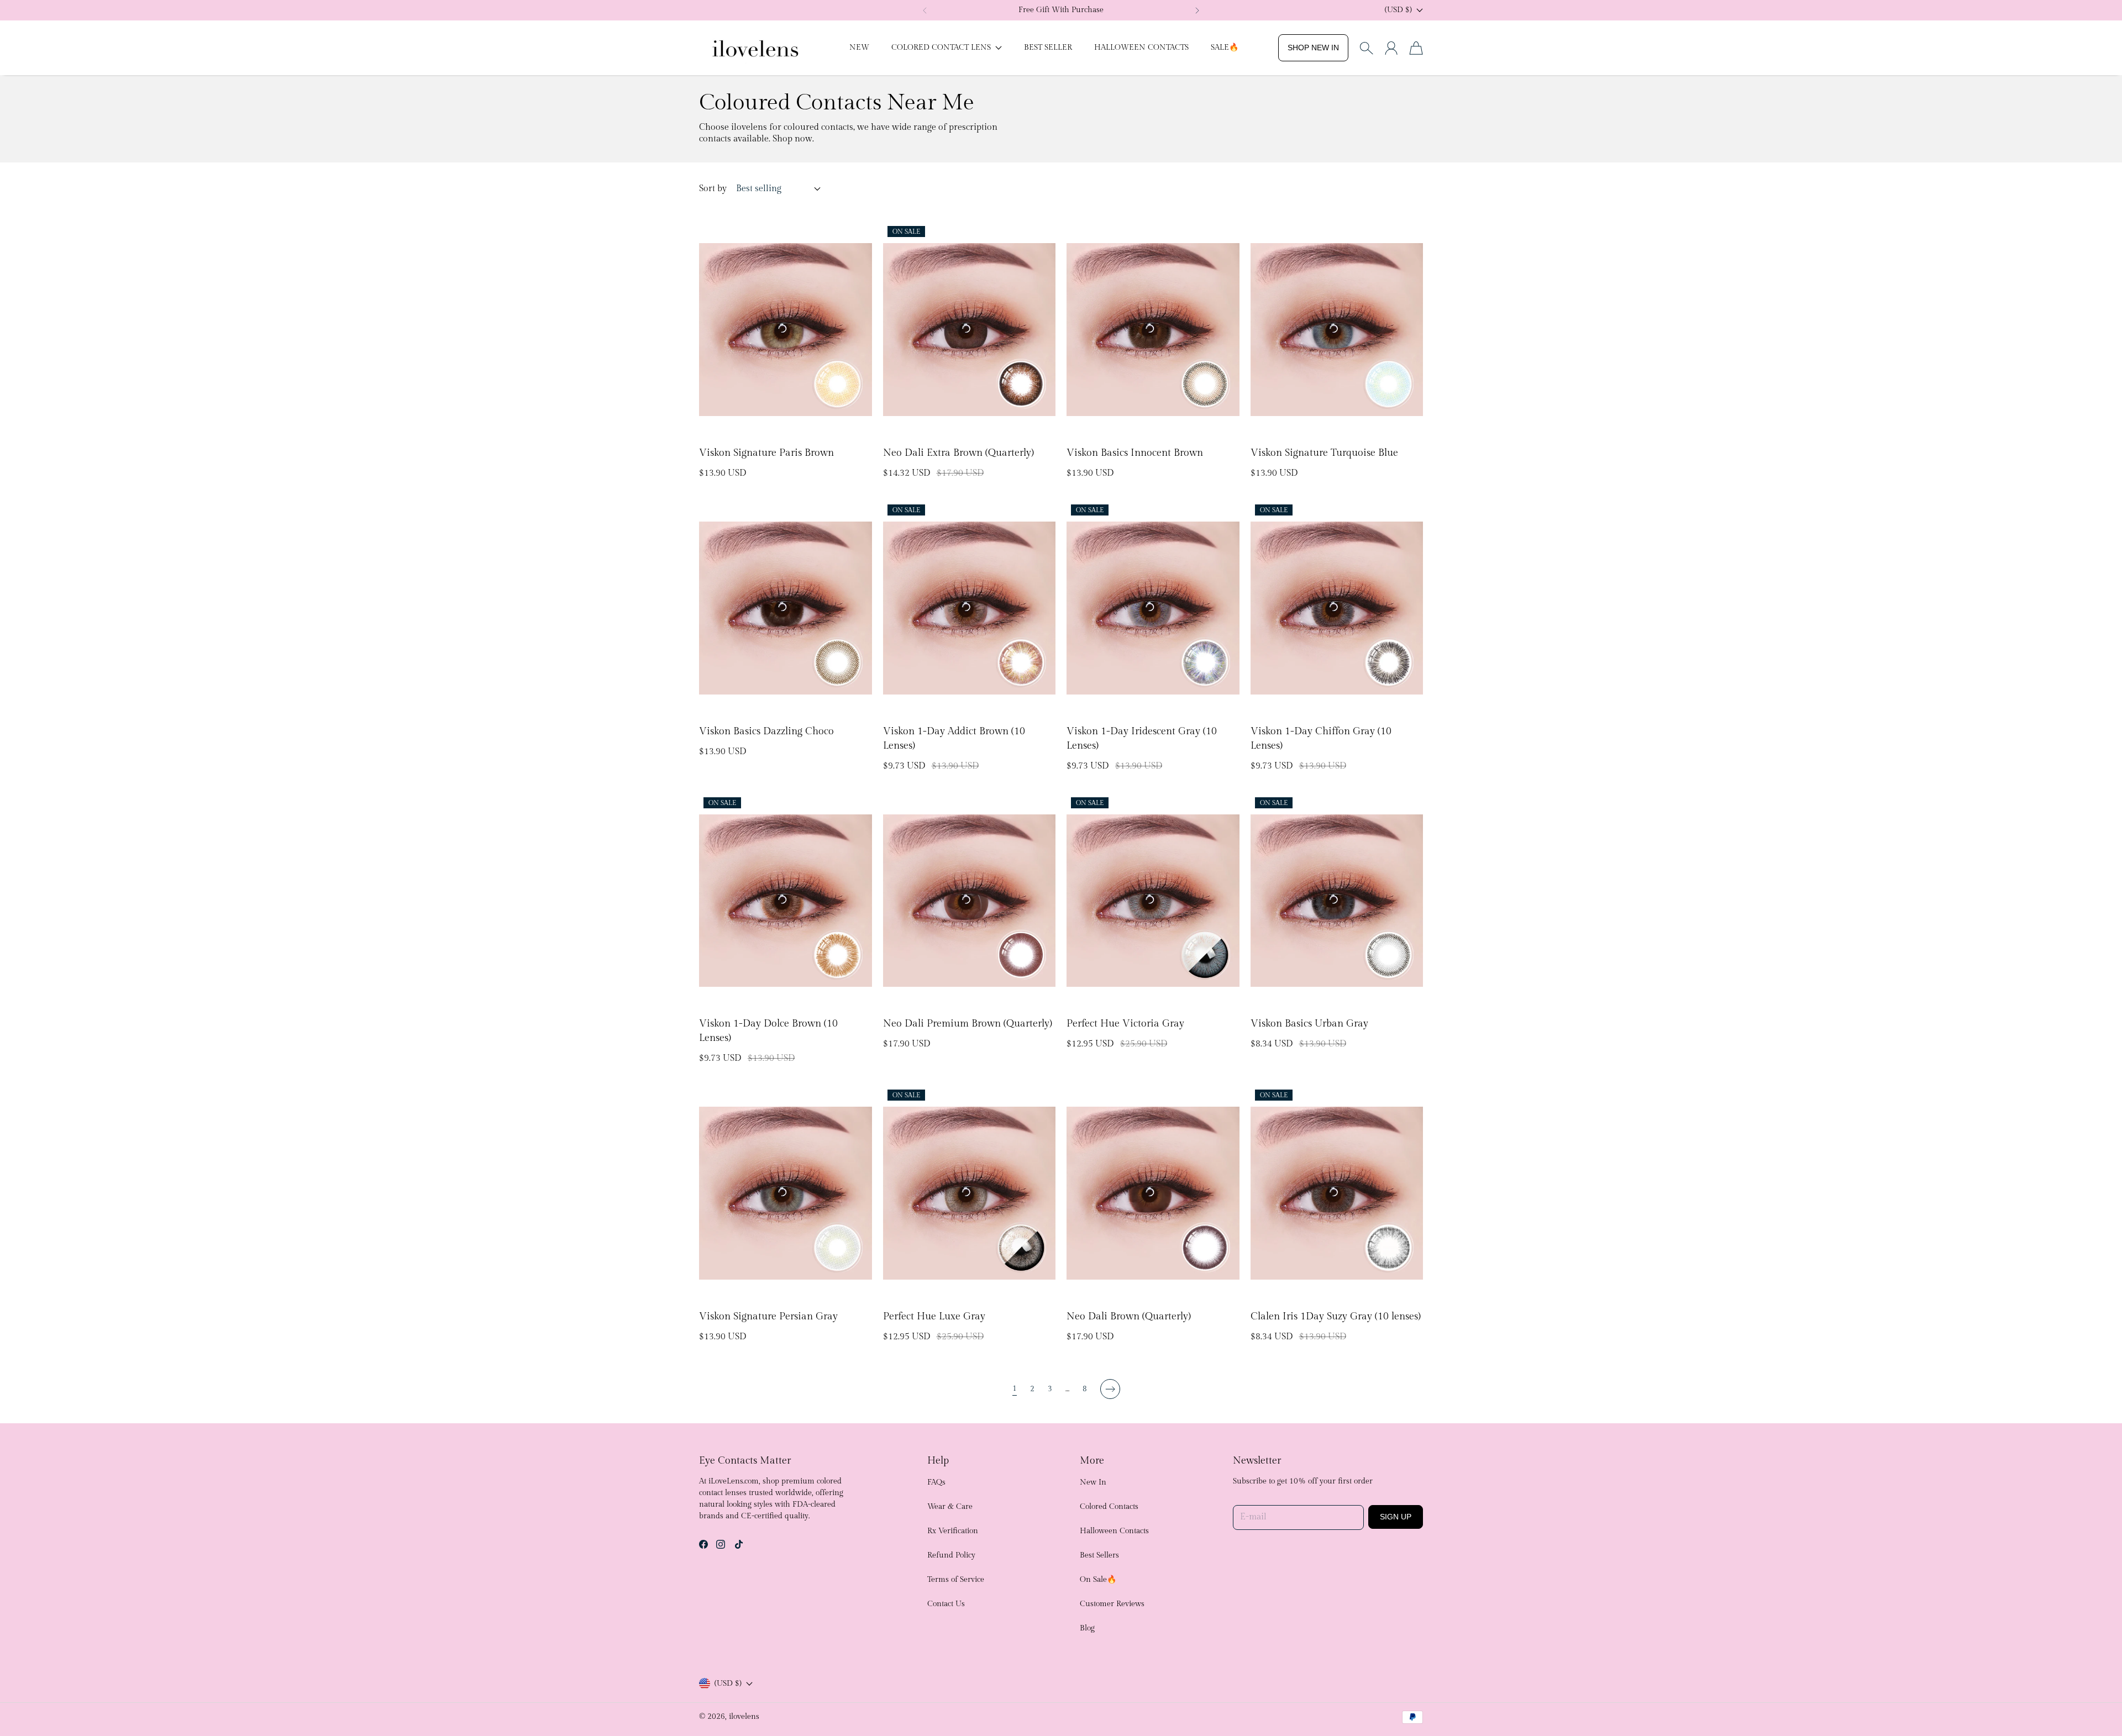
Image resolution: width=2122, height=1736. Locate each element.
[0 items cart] (1416, 48)
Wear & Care (950, 1507)
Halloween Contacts (1114, 1531)
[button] (925, 10)
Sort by (713, 189)
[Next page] (1110, 1389)
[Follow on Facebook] (703, 1544)
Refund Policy (951, 1555)
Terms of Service (956, 1580)
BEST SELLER (1048, 48)
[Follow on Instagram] (721, 1544)
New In (1093, 1482)
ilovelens (744, 1717)
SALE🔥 (1225, 48)
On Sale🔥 (1098, 1580)
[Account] (1391, 48)
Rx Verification (953, 1531)
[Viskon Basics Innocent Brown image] (1153, 330)
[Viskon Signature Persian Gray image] (786, 1193)
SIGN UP (1396, 1517)
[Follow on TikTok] (739, 1544)
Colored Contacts (1109, 1507)
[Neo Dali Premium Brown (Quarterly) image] (970, 901)
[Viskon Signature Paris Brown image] (786, 330)
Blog (1087, 1628)
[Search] (1366, 48)
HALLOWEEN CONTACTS (1141, 48)
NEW (859, 48)
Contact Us (946, 1604)
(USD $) (728, 1684)
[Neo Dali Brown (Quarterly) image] (1153, 1193)
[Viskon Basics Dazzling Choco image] (786, 608)
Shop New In (1313, 48)
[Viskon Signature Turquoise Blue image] (1337, 330)
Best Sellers (1099, 1555)
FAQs (936, 1482)
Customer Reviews (1112, 1604)
